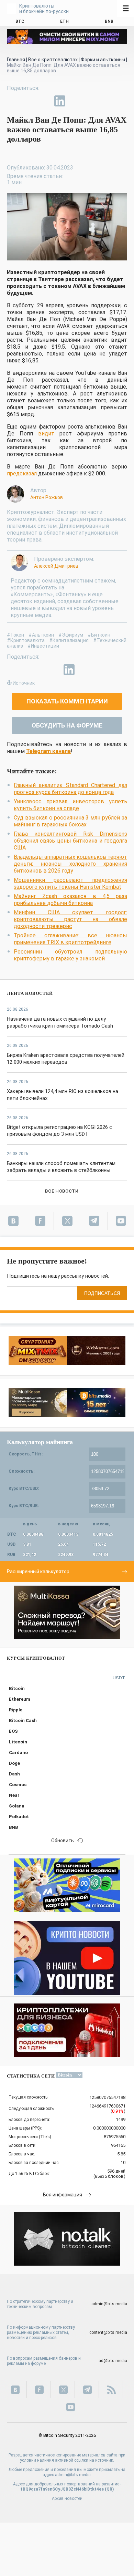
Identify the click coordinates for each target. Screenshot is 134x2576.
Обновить (63, 1841)
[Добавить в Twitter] (28, 101)
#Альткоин (41, 635)
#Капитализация (69, 640)
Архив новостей (67, 2498)
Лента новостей (30, 993)
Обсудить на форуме (67, 725)
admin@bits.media (109, 2304)
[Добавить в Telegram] (44, 101)
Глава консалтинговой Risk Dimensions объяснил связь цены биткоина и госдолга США (70, 841)
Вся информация (63, 2195)
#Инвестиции (43, 646)
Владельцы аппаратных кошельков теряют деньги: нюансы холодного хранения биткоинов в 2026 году (70, 864)
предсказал (22, 473)
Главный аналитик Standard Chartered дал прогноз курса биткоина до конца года (70, 789)
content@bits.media (108, 2332)
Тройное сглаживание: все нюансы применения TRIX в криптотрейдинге (70, 939)
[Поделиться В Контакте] (76, 101)
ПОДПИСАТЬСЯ (102, 1293)
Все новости (62, 1191)
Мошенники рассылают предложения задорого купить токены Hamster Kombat (70, 883)
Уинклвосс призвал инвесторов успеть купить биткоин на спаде (70, 805)
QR (109, 2489)
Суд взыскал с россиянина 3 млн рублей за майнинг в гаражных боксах (70, 821)
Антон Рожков (47, 497)
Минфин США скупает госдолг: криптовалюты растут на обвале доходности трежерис (70, 919)
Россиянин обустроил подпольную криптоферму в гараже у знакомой (70, 955)
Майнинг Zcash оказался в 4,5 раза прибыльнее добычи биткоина (70, 900)
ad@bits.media (113, 2361)
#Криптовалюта (26, 640)
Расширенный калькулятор (38, 1572)
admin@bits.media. (73, 2475)
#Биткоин (99, 635)
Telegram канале (48, 751)
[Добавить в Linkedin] (60, 101)
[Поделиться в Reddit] (91, 101)
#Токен (15, 635)
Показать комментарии (67, 701)
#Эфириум (71, 635)
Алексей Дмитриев (56, 566)
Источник (24, 683)
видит (46, 434)
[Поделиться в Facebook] (12, 101)
